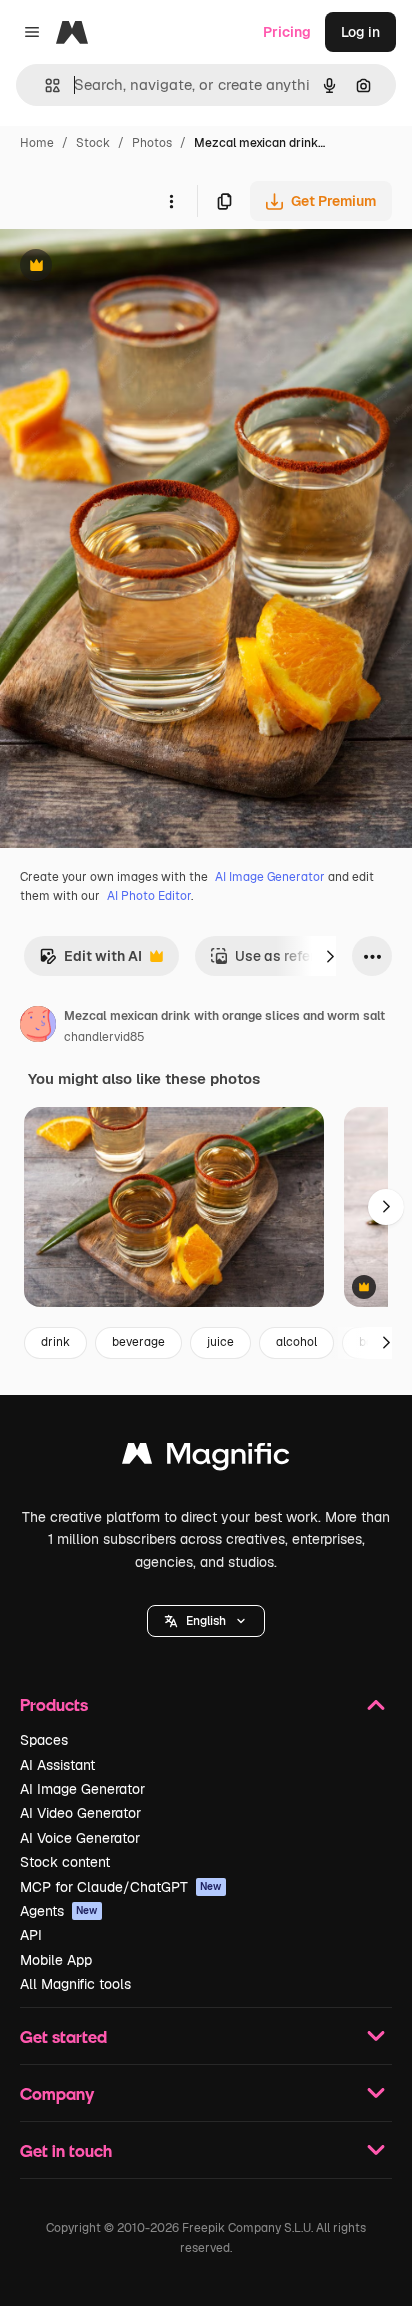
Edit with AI (90, 961)
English (206, 1621)
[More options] (171, 201)
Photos (152, 143)
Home (37, 143)
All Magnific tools (75, 1984)
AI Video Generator (80, 1813)
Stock (93, 143)
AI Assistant (57, 1765)
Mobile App (56, 1960)
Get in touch (66, 2150)
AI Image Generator (270, 877)
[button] (206, 1621)
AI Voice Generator (80, 1838)
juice (220, 1342)
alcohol (296, 1342)
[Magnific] (206, 1458)
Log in (360, 32)
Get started (63, 2036)
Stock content (65, 1862)
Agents (59, 1911)
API (31, 1935)
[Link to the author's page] (38, 1027)
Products (54, 1704)
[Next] (330, 956)
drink (55, 1342)
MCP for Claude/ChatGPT (121, 1887)
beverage (138, 1342)
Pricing (287, 32)
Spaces (44, 1740)
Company (57, 2093)
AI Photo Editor (149, 896)
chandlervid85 (104, 1037)
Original (128, 267)
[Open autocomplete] (44, 85)
